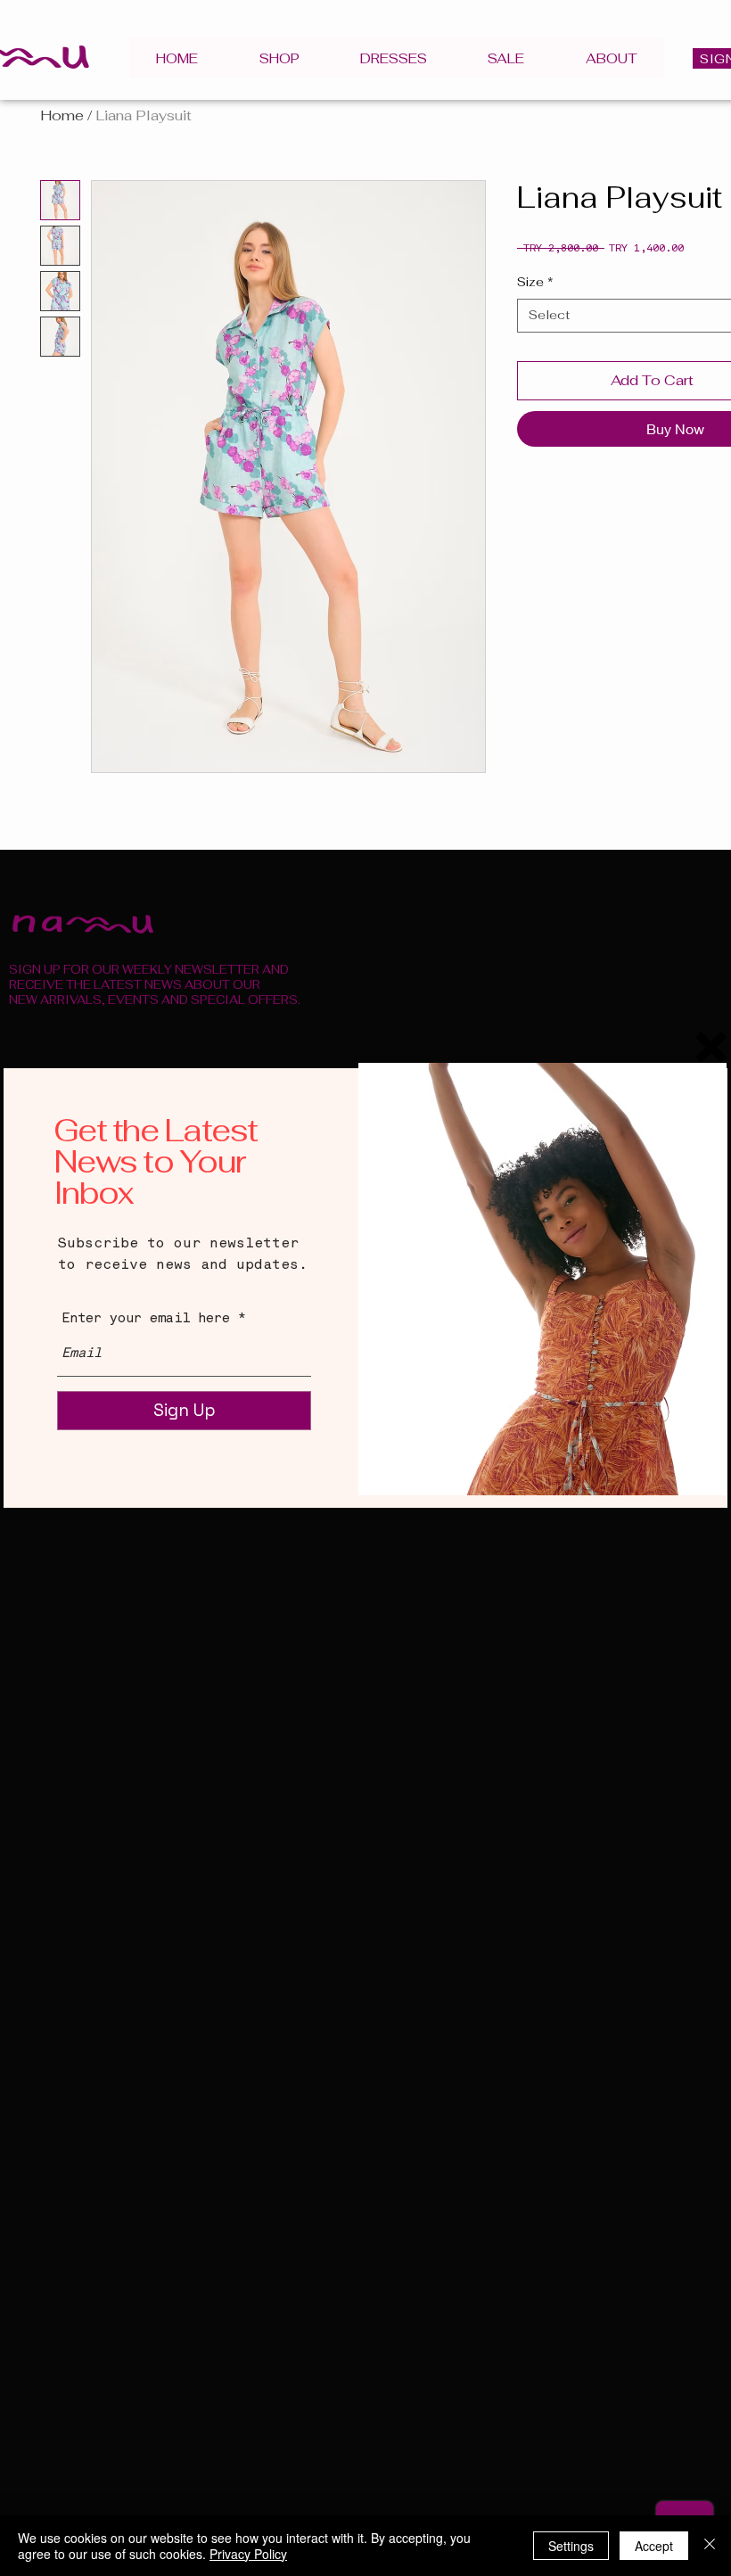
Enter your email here (146, 1319)
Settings (571, 2546)
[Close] (710, 2546)
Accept (654, 2546)
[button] (711, 1047)
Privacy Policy (248, 2554)
